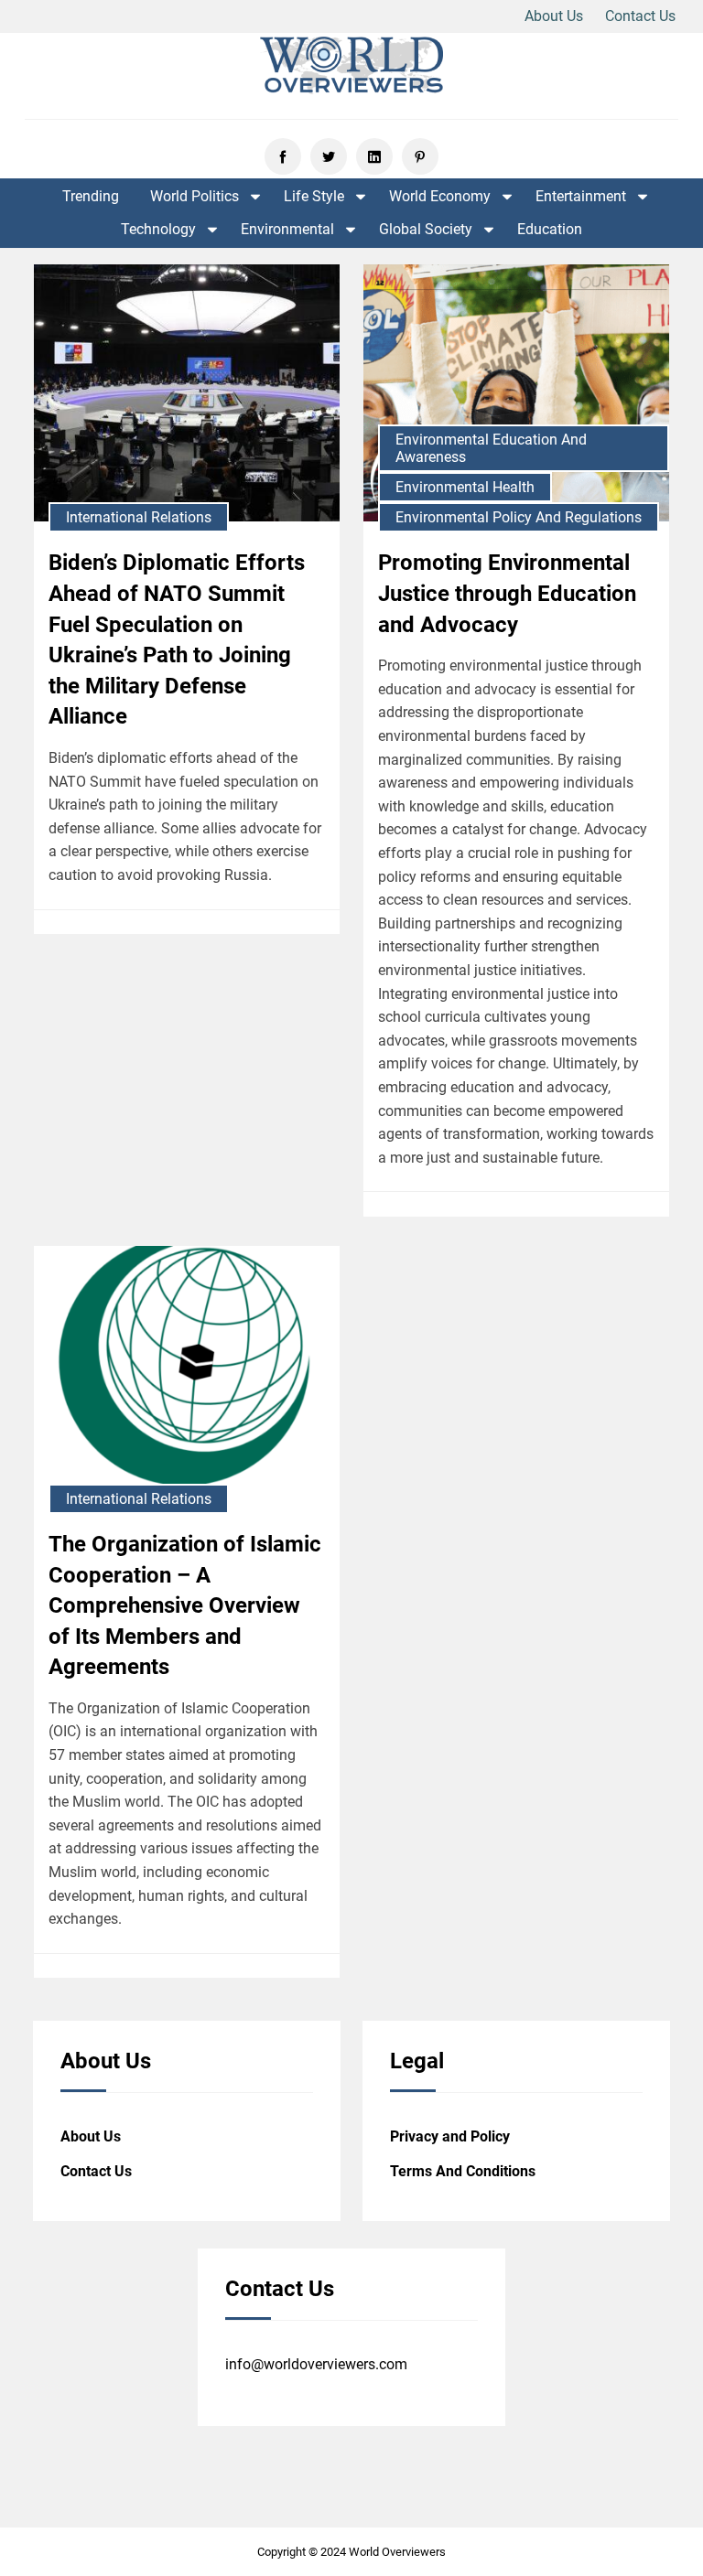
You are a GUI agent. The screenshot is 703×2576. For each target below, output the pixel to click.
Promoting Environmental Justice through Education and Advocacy (507, 593)
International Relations (139, 517)
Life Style (314, 197)
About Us (554, 16)
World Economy (440, 197)
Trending (91, 197)
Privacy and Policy (450, 2136)
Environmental (287, 230)
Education (550, 230)
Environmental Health (465, 487)
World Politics (195, 197)
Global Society (426, 230)
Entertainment (581, 197)
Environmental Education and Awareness (491, 448)
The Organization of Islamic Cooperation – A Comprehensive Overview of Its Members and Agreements (185, 1605)
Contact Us (640, 16)
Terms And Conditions (463, 2171)
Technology (158, 230)
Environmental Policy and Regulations (519, 517)
